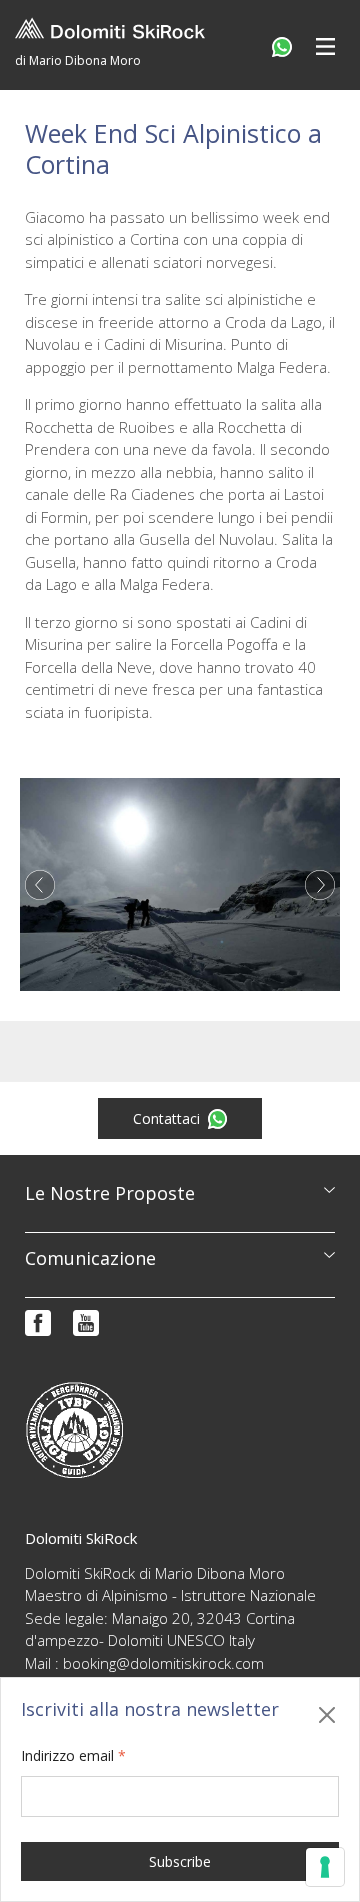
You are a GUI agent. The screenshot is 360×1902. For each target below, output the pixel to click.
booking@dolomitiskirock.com (163, 1663)
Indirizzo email (73, 1755)
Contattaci (166, 1118)
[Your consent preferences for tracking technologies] (325, 1867)
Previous (40, 885)
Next (320, 885)
